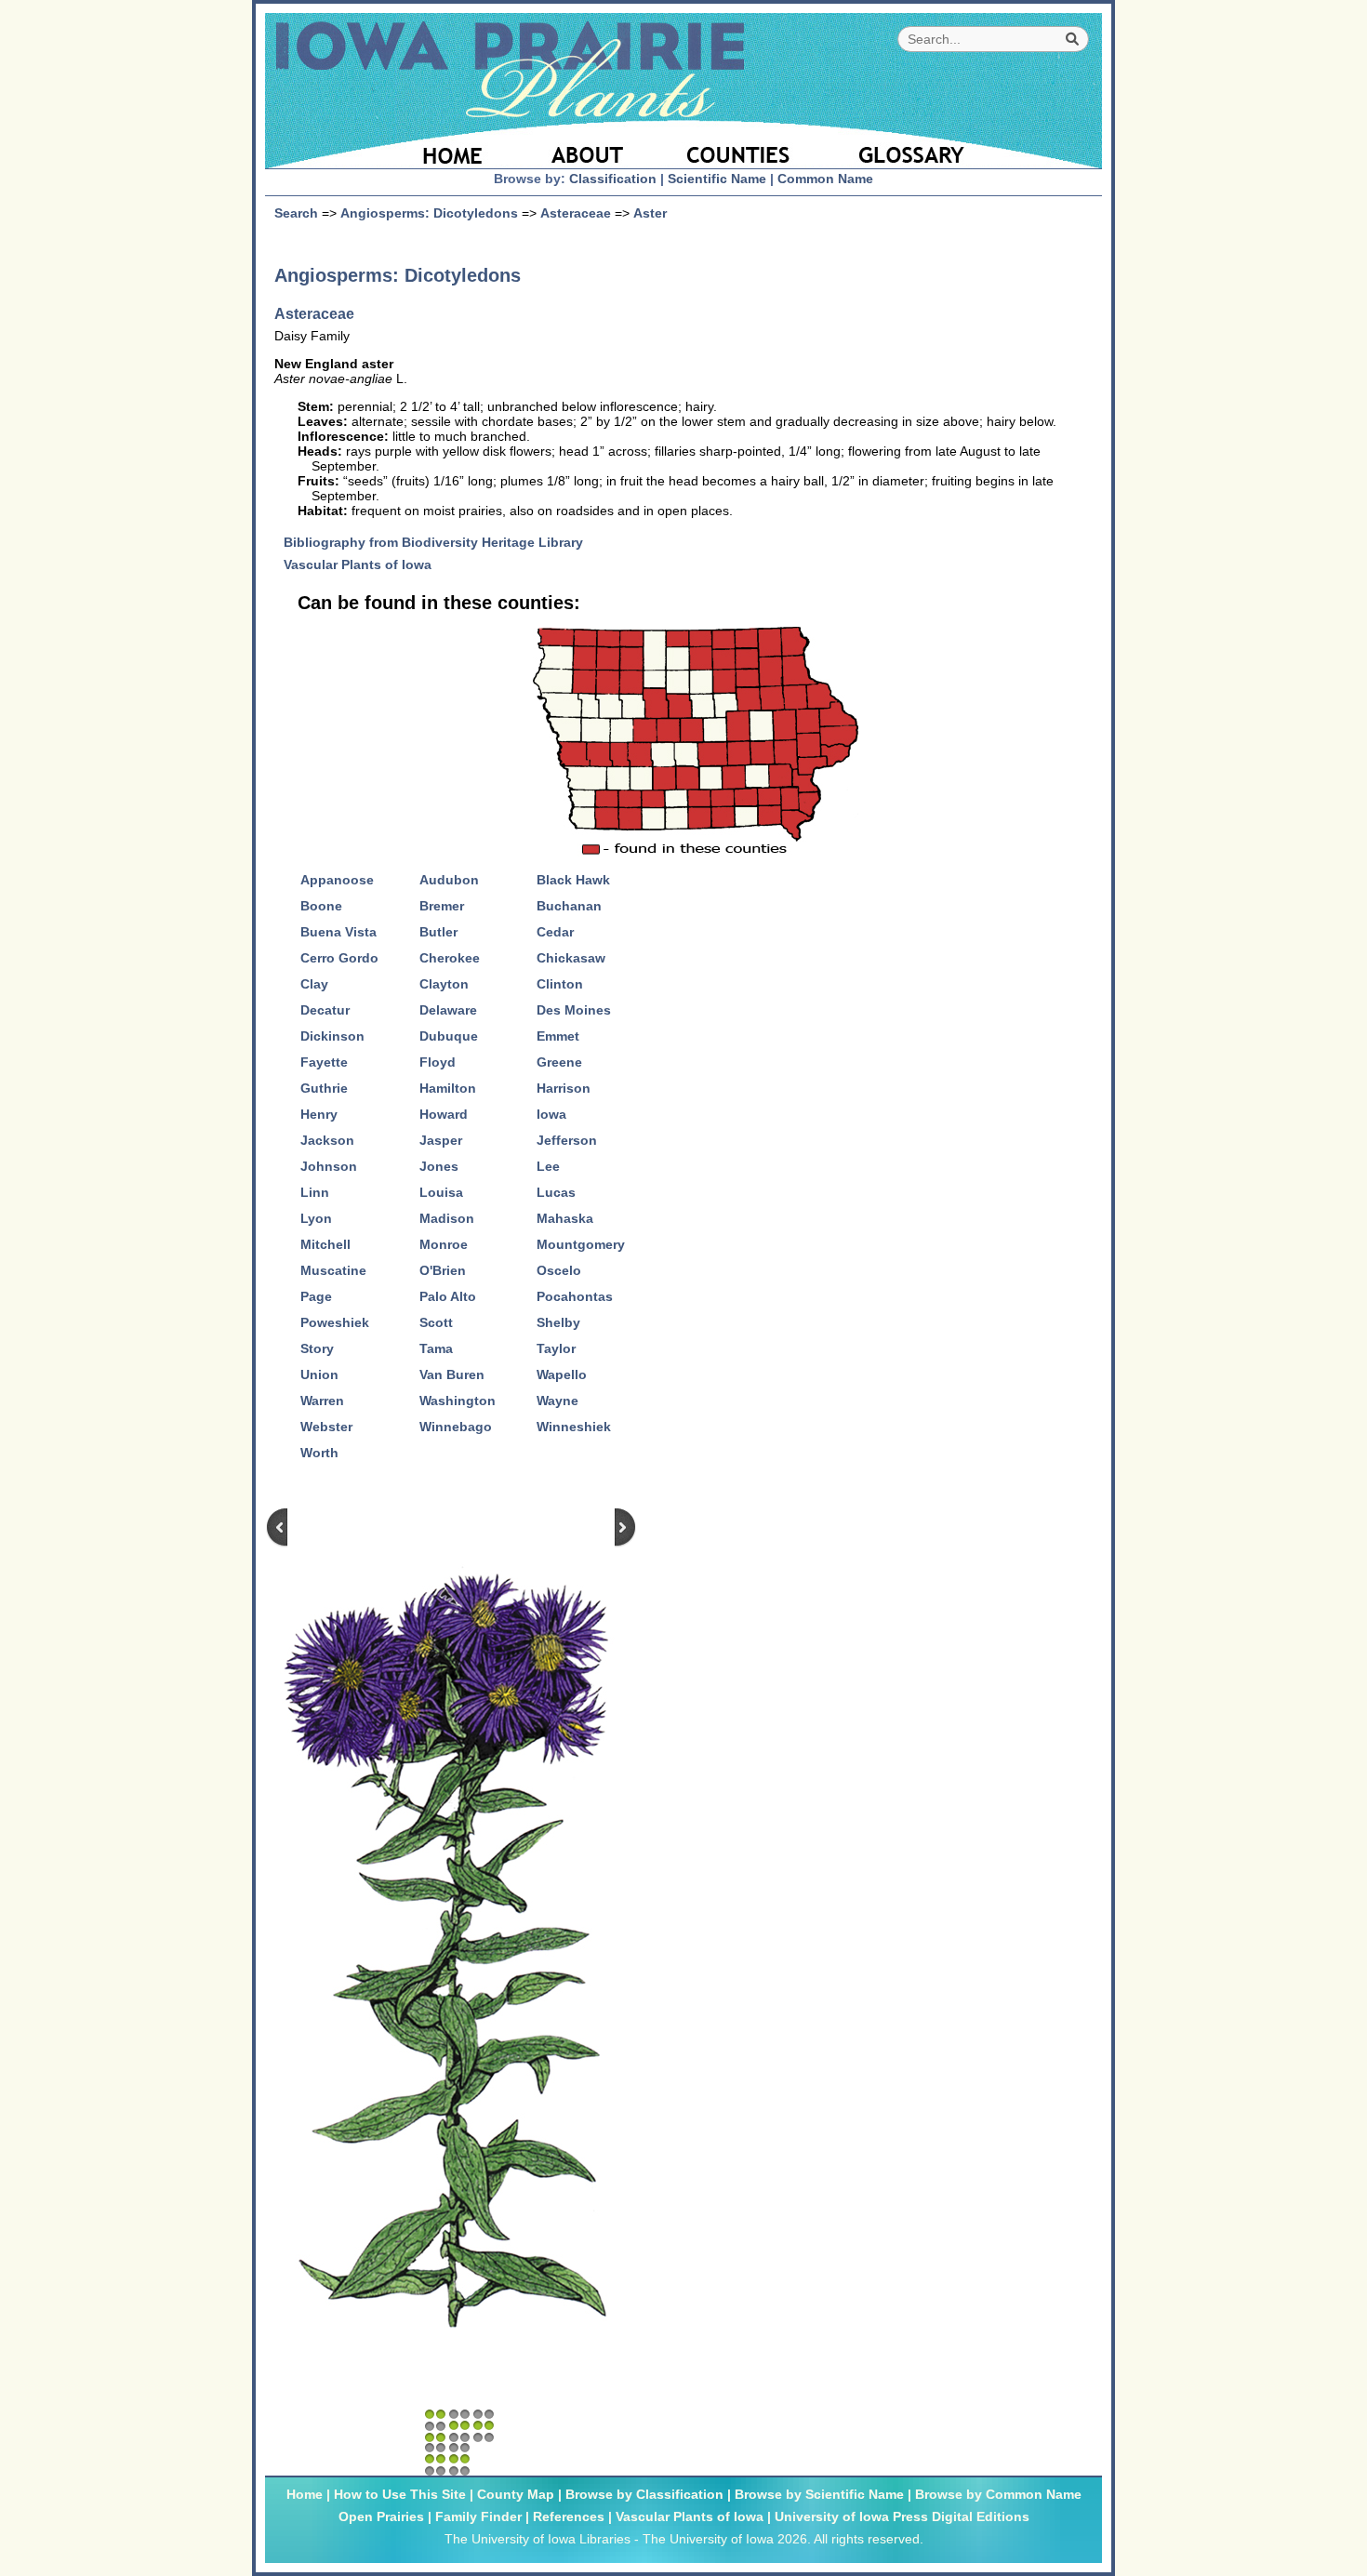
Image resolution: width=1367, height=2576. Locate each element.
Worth (319, 1453)
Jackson (327, 1140)
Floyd (438, 1062)
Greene (559, 1062)
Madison (447, 1218)
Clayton (444, 984)
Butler (438, 932)
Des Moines (574, 1010)
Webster (326, 1427)
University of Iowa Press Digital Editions (902, 2516)
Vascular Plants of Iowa (365, 564)
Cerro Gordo (339, 958)
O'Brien (443, 1270)
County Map (516, 2494)
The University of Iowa (708, 2539)
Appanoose (337, 880)
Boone (321, 906)
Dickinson (332, 1036)
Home (305, 2494)
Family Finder (478, 2516)
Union (319, 1374)
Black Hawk (573, 880)
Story (317, 1348)
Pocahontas (575, 1296)
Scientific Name (717, 179)
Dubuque (449, 1036)
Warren (322, 1401)
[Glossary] (962, 144)
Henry (319, 1114)
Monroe (444, 1244)
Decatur (325, 1010)
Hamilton (448, 1088)
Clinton (560, 984)
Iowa (551, 1114)
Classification (613, 179)
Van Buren (452, 1374)
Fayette (324, 1062)
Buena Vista (338, 932)
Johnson (329, 1166)
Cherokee (450, 958)
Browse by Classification (644, 2494)
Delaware (448, 1010)
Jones (439, 1166)
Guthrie (324, 1088)
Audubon (449, 880)
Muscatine (333, 1270)
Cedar (555, 932)
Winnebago (456, 1427)
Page (316, 1296)
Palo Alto (448, 1296)
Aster (650, 213)
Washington (458, 1401)
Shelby (558, 1322)
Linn (315, 1192)
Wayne (557, 1401)
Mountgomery (581, 1244)
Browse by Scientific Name (819, 2494)
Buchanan (569, 906)
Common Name (825, 179)
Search (296, 213)
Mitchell (325, 1244)
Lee (548, 1166)
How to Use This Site (400, 2494)
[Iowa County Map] (741, 144)
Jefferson (567, 1140)
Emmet (558, 1036)
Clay (314, 984)
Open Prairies (381, 2516)
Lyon (316, 1218)
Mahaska (565, 1218)
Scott (436, 1322)
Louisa (441, 1192)
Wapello (562, 1374)
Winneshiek (574, 1427)
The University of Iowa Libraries (538, 2539)
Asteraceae (576, 213)
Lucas (556, 1192)
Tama (436, 1348)
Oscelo (559, 1270)
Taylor (556, 1348)
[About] (588, 144)
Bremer (442, 906)
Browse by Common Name (998, 2494)
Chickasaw (571, 958)
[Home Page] (393, 144)
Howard (444, 1114)
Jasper (441, 1140)
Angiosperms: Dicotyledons (429, 213)
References (569, 2516)
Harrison (564, 1088)
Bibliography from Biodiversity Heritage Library (440, 542)
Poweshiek (335, 1322)
